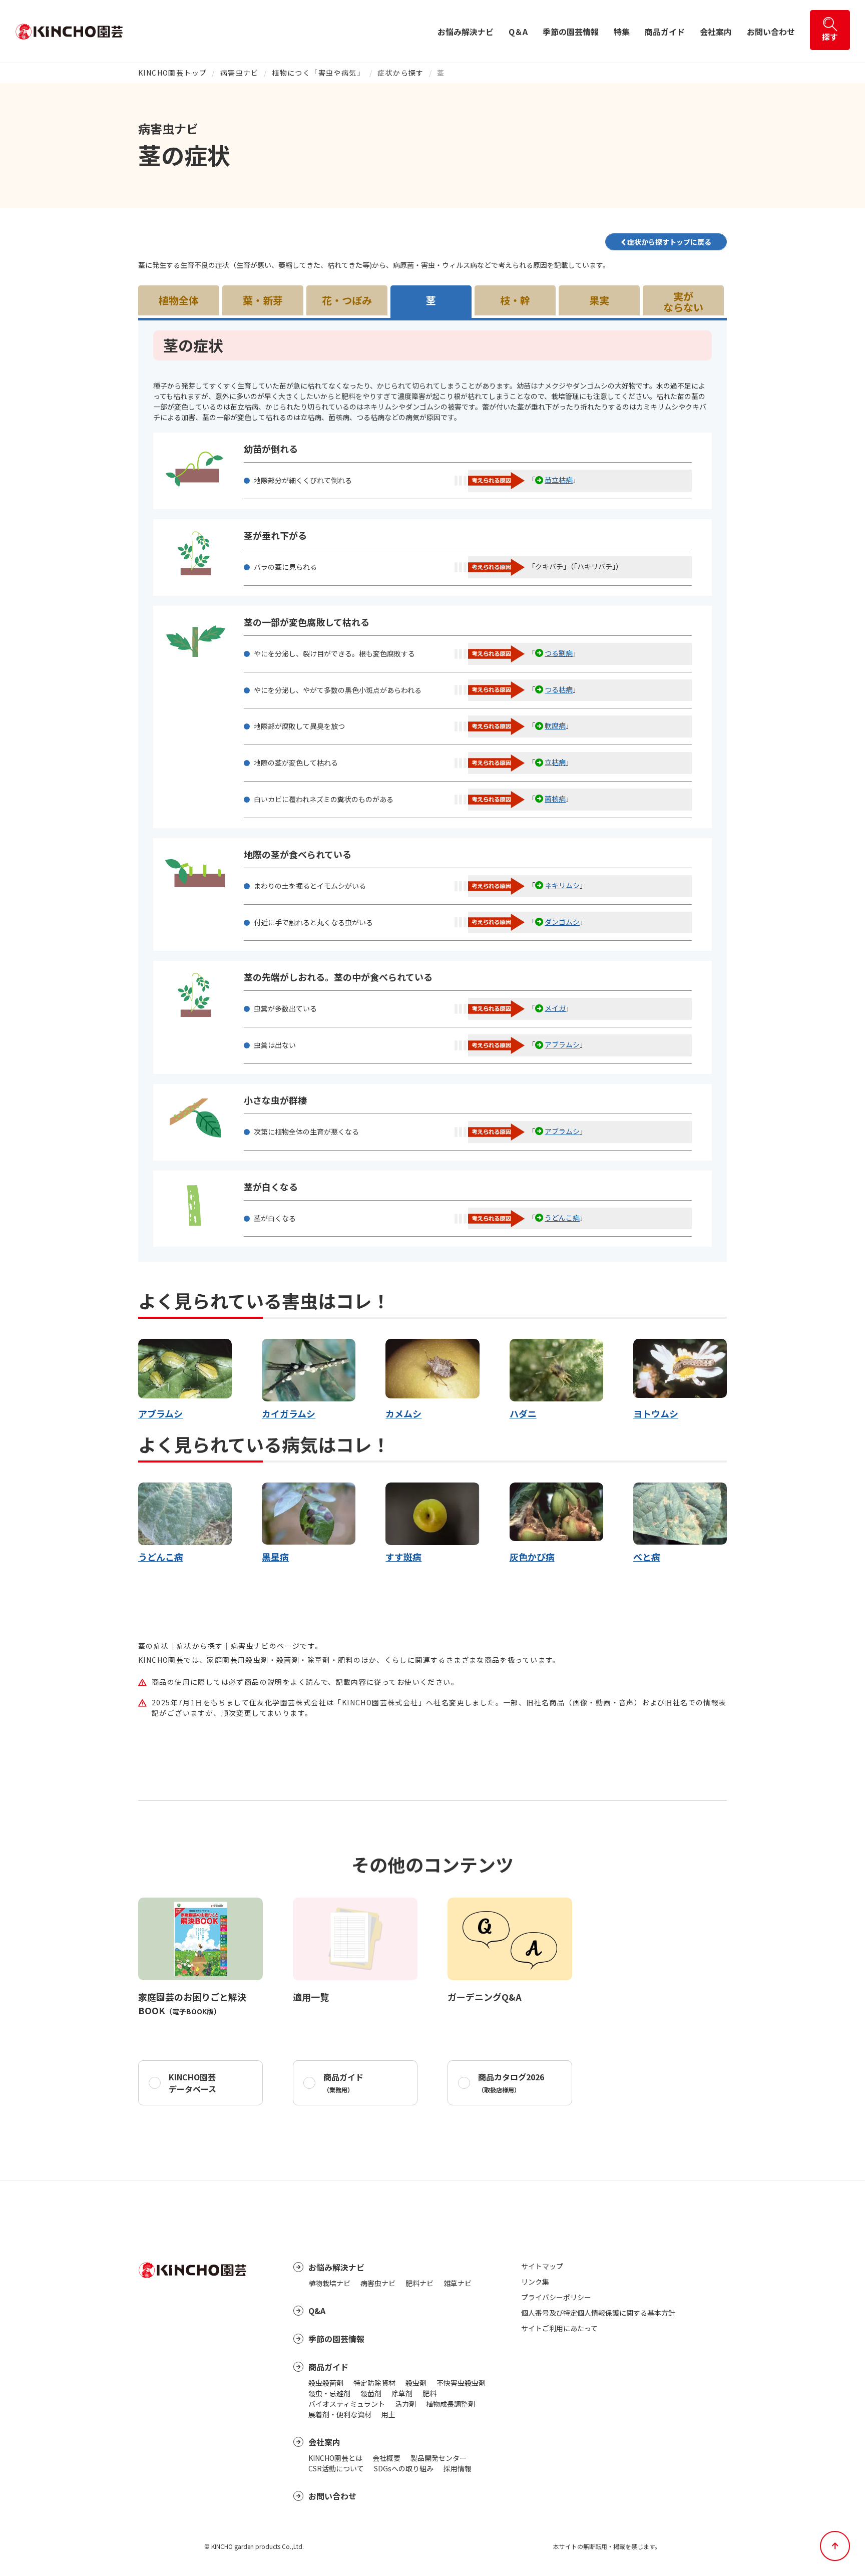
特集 (622, 32)
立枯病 (555, 762)
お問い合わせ (771, 32)
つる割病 (559, 653)
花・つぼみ (347, 300)
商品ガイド (665, 32)
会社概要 (386, 2458)
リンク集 (535, 2282)
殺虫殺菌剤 (326, 2383)
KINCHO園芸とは (335, 2458)
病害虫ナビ (240, 73)
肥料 (429, 2393)
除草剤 (402, 2393)
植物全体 (179, 300)
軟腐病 (555, 725)
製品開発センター (439, 2458)
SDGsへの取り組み (404, 2468)
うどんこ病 (562, 1218)
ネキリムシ (562, 885)
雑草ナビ (458, 2283)
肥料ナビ (419, 2283)
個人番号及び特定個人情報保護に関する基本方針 (598, 2313)
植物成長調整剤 (451, 2404)
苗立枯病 (559, 480)
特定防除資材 (374, 2383)
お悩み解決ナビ (466, 32)
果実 (599, 300)
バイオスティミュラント (347, 2404)
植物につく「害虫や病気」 (318, 73)
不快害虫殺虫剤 (461, 2383)
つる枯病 (559, 689)
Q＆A (518, 32)
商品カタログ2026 (511, 2082)
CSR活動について (336, 2468)
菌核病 (555, 799)
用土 (388, 2414)
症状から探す (400, 73)
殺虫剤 (416, 2383)
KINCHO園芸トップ (172, 73)
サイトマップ (542, 2266)
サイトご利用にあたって (559, 2328)
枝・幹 (515, 300)
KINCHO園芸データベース (192, 2083)
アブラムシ (562, 1044)
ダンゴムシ (562, 922)
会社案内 (716, 32)
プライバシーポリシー (556, 2297)
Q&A (317, 2311)
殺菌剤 (371, 2393)
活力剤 (405, 2404)
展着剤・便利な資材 (340, 2414)
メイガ (555, 1008)
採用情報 (458, 2468)
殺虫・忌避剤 (329, 2393)
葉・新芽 (263, 300)
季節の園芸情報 (571, 32)
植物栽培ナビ (329, 2283)
